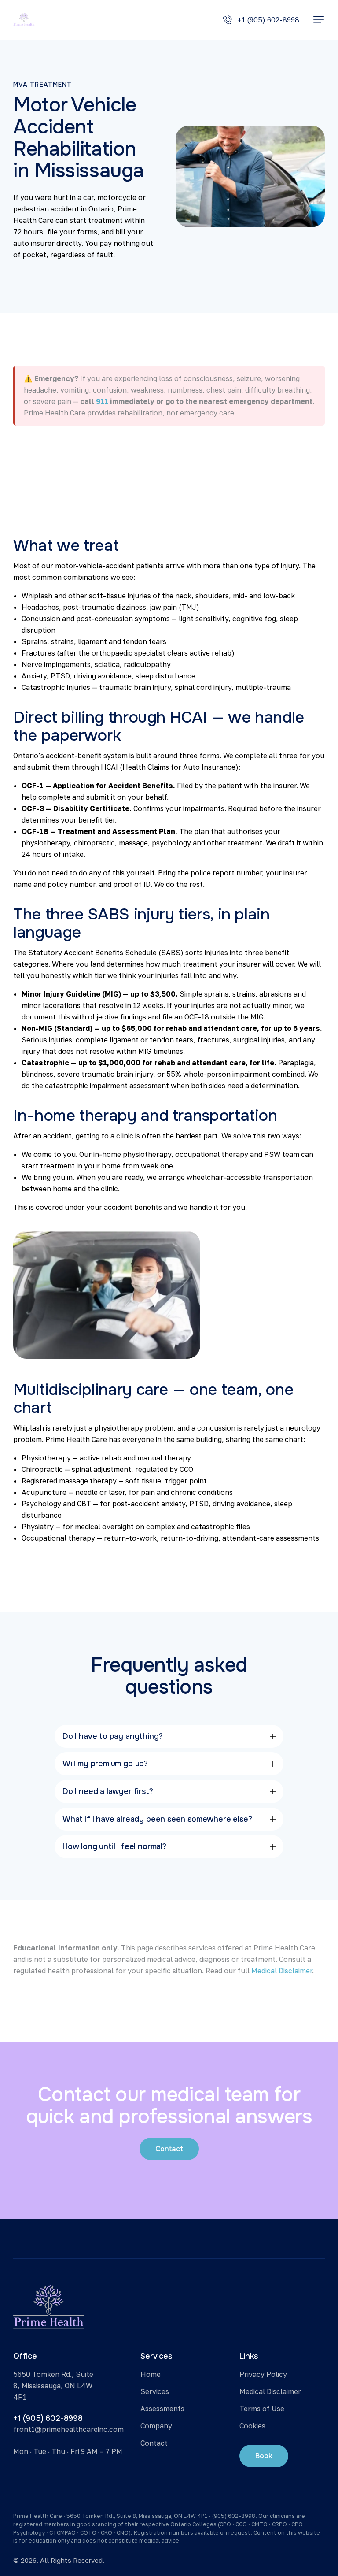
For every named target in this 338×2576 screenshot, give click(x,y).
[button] (319, 20)
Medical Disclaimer (282, 1971)
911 (102, 401)
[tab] (169, 1736)
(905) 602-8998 (234, 2516)
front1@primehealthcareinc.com (68, 2429)
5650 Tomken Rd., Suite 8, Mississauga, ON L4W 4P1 (53, 2386)
